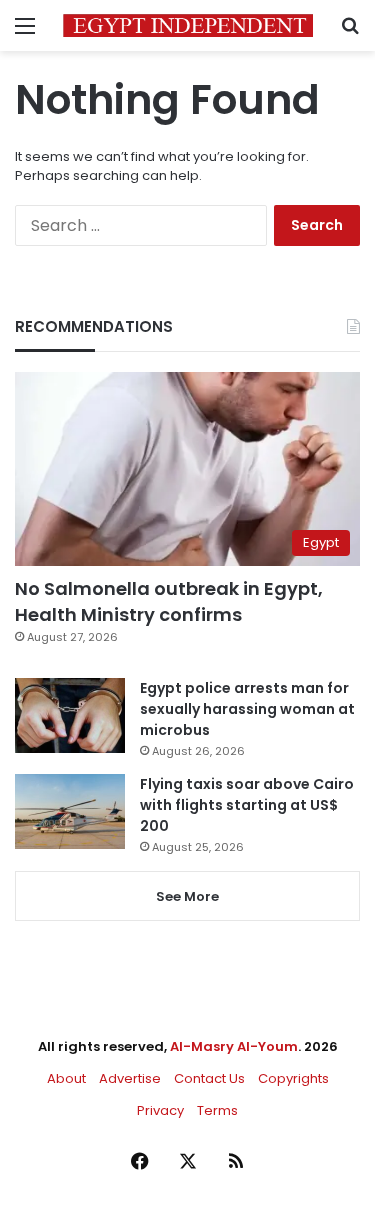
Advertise (130, 1078)
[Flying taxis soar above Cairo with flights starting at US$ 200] (70, 811)
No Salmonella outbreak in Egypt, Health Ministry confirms (169, 601)
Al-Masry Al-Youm (234, 1046)
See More (187, 896)
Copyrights (293, 1078)
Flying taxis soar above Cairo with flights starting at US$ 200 (247, 805)
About (66, 1078)
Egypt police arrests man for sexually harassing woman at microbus (247, 709)
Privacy (160, 1110)
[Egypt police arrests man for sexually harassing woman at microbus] (70, 715)
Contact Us (209, 1078)
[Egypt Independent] (188, 25)
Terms (217, 1110)
